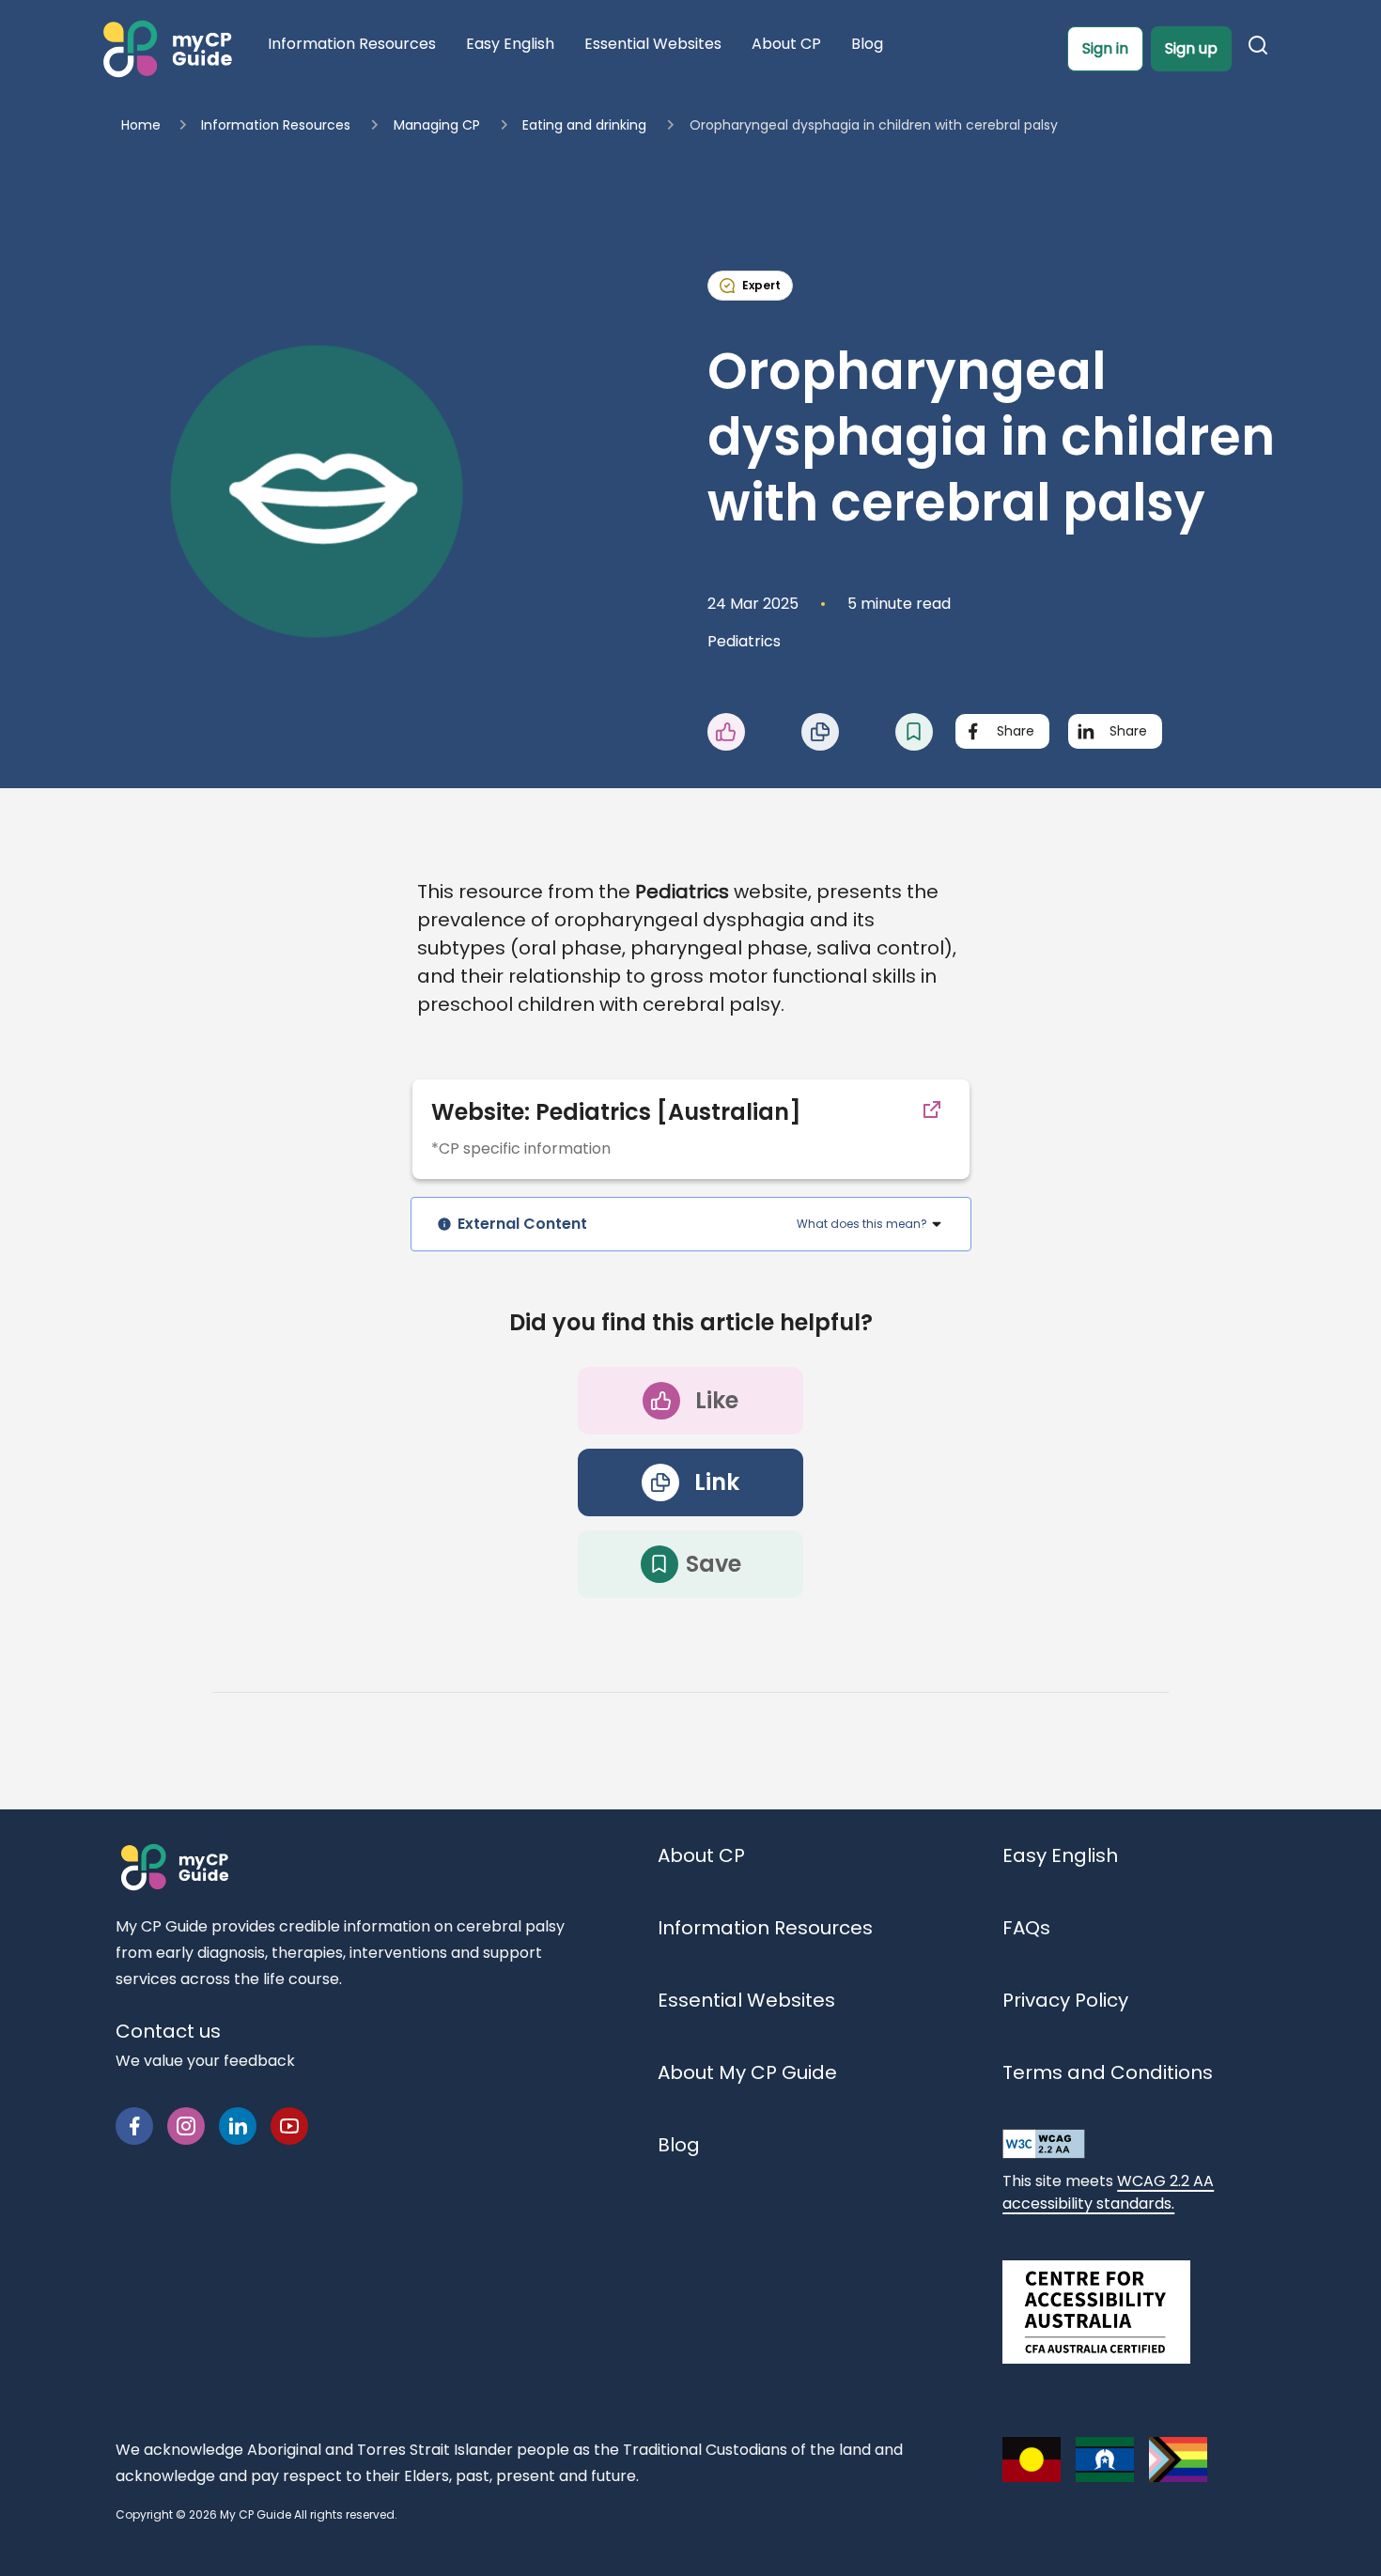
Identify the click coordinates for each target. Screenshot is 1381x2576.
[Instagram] (186, 2126)
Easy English (1060, 1855)
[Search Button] (1262, 49)
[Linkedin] (238, 2126)
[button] (754, 732)
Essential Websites (746, 2000)
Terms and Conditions (1108, 2072)
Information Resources (765, 1928)
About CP (701, 1855)
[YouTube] (289, 2126)
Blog (679, 2145)
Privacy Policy (1065, 2000)
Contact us (168, 2031)
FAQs (1026, 1928)
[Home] (165, 48)
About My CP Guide (747, 2072)
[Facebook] (134, 2126)
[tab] (691, 1224)
